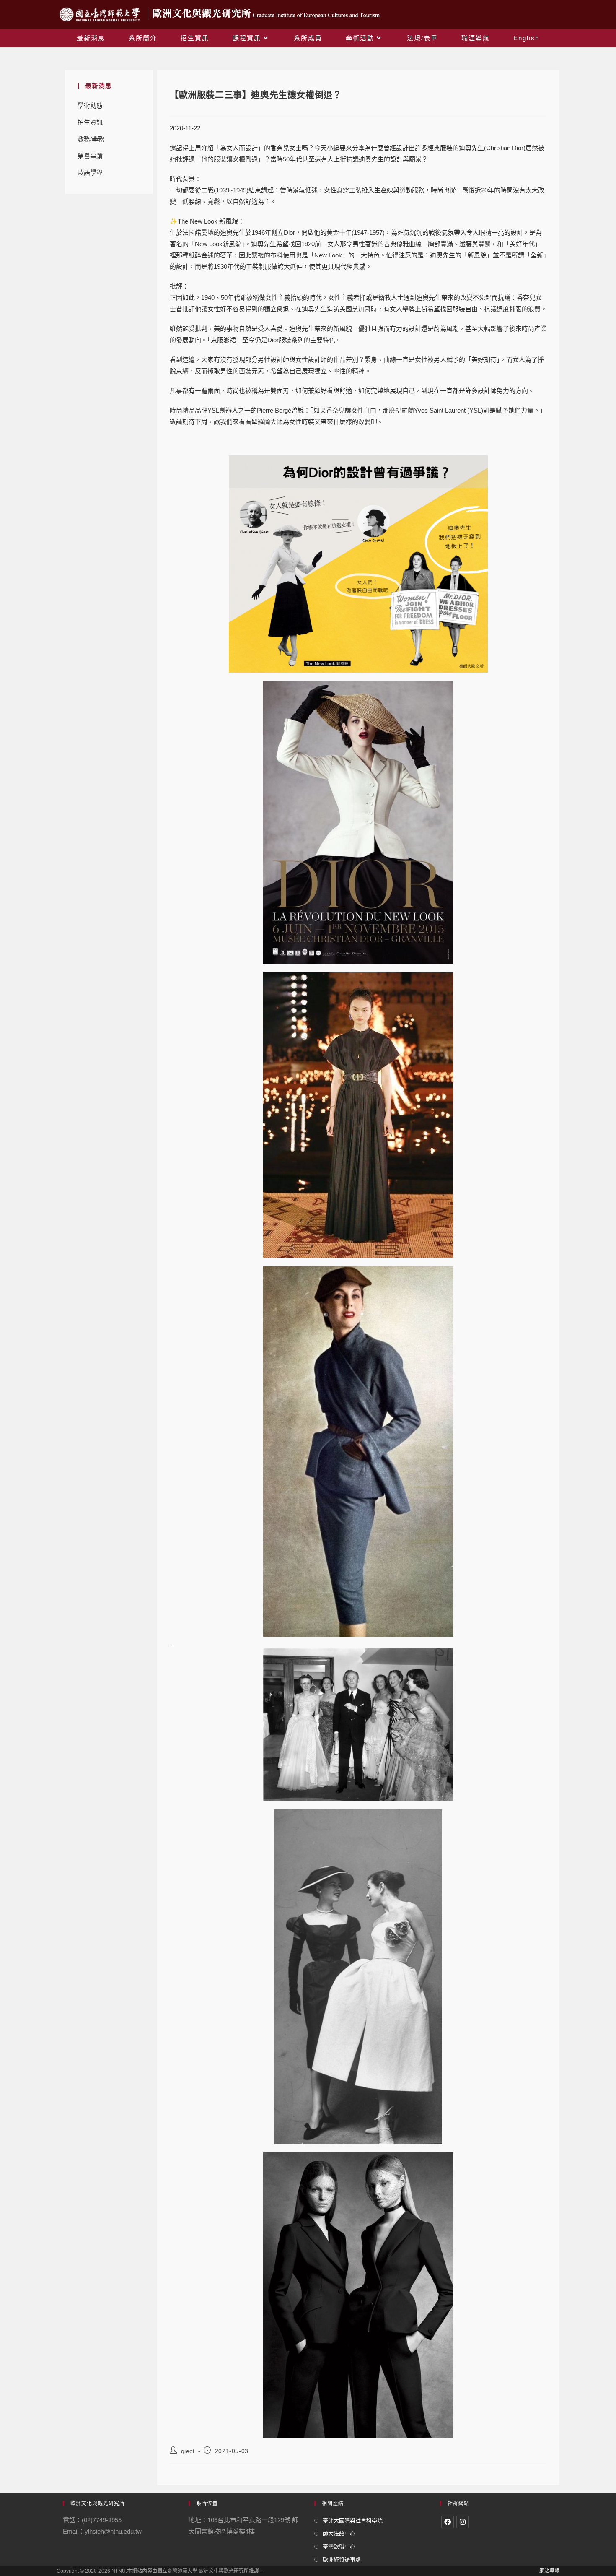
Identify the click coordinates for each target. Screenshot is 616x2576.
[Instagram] (463, 2522)
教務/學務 (91, 139)
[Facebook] (448, 2522)
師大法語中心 (339, 2533)
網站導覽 (549, 2571)
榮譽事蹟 (90, 156)
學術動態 (90, 105)
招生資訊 (90, 122)
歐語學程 (90, 173)
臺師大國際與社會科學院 (353, 2520)
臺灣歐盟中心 (339, 2546)
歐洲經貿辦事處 (342, 2559)
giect (188, 2451)
